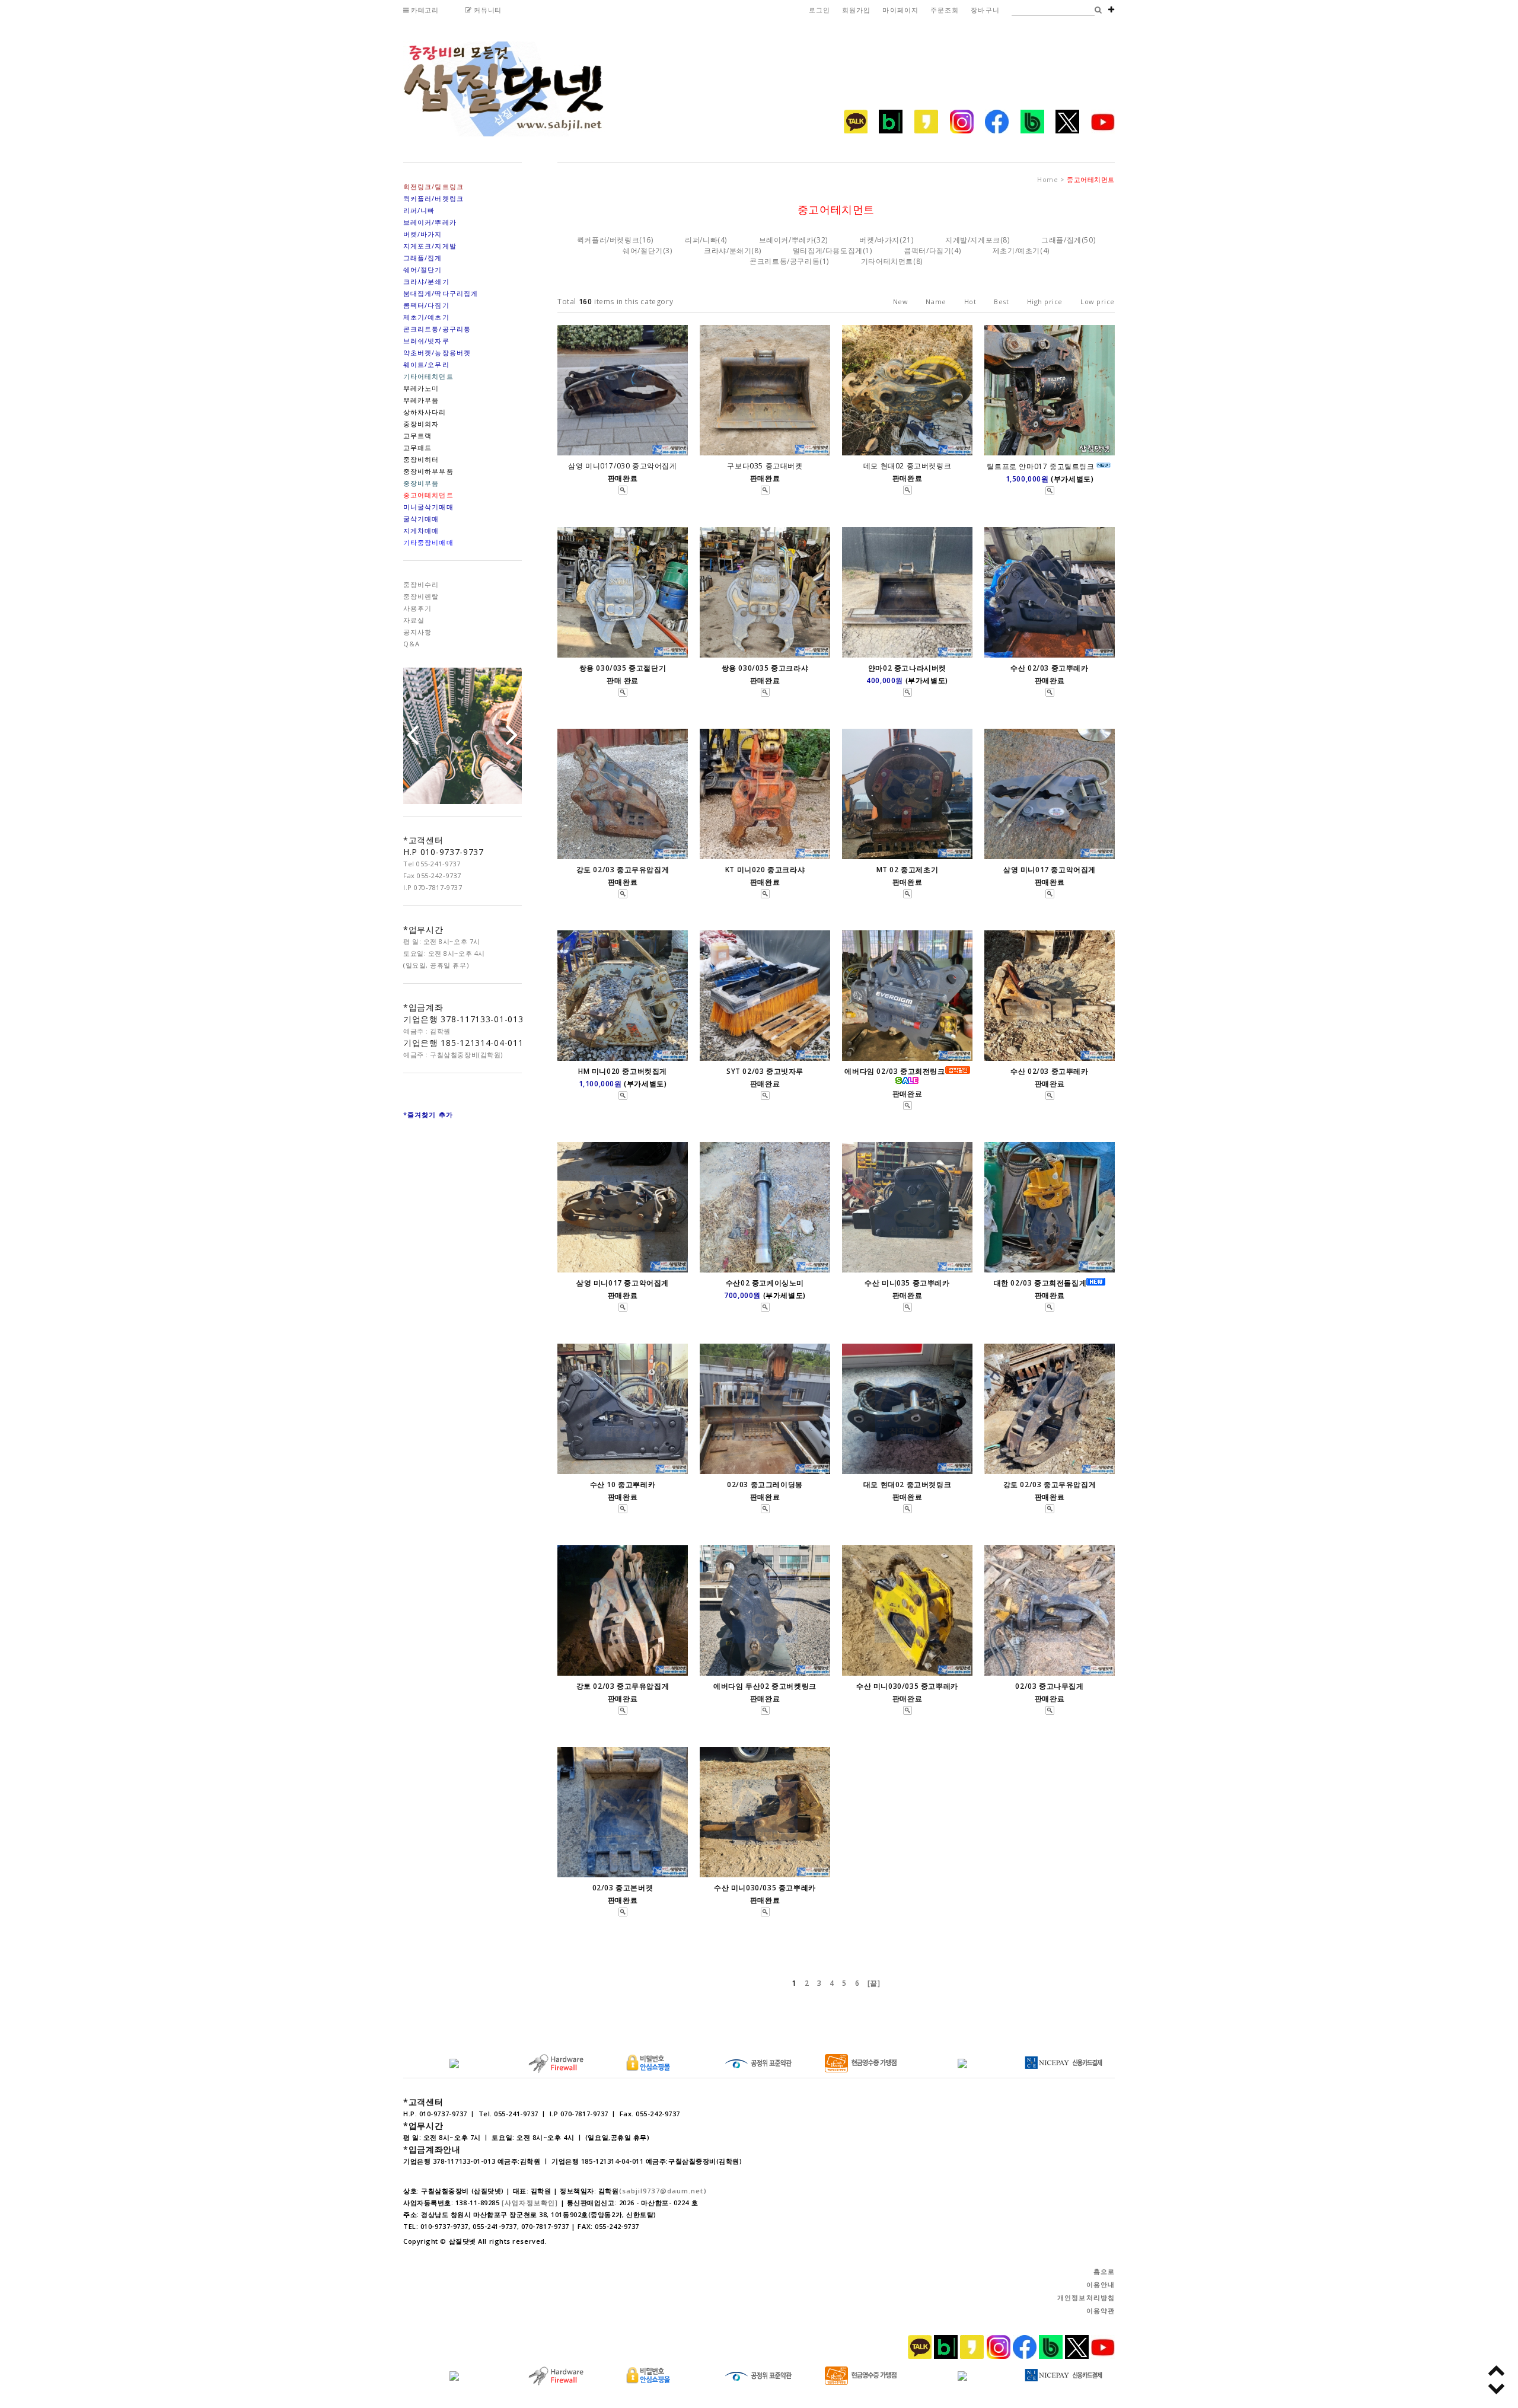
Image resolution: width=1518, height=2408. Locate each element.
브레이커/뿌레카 (787, 240)
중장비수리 (421, 584)
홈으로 (1104, 2271)
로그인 (819, 10)
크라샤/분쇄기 (728, 251)
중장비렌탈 (421, 596)
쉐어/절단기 (643, 251)
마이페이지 (900, 10)
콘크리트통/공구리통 (784, 261)
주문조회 (945, 10)
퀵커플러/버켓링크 (608, 240)
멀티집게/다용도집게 (828, 251)
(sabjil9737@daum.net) (663, 2191)
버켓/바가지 (879, 240)
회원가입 (856, 10)
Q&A (412, 644)
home (1047, 179)
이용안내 (1101, 2284)
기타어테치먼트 (887, 261)
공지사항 (417, 632)
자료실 (414, 620)
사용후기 (417, 608)
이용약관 (1101, 2310)
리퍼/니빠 (701, 240)
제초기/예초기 (1016, 251)
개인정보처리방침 (1086, 2297)
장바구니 (985, 10)
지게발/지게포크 (973, 240)
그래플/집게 (1061, 240)
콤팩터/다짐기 (927, 251)
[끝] (874, 1983)
